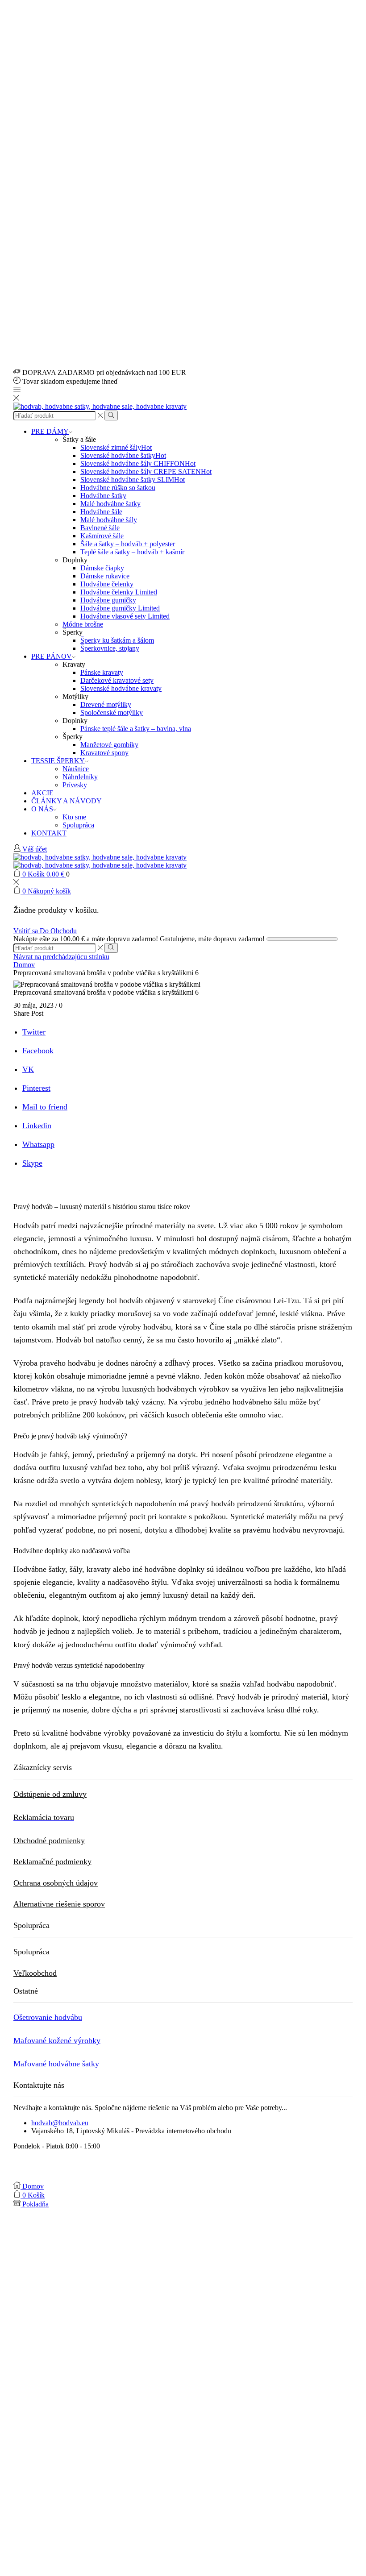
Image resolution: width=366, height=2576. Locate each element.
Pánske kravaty (102, 672)
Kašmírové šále (102, 536)
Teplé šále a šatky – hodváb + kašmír (132, 552)
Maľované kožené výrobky (57, 2040)
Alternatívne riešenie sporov (59, 1904)
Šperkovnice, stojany (110, 648)
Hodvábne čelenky (107, 584)
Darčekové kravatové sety (117, 680)
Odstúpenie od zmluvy (50, 1794)
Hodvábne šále (101, 512)
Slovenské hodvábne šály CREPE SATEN (146, 472)
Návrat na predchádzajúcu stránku (61, 957)
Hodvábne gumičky (108, 600)
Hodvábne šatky (103, 496)
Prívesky (75, 785)
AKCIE (42, 793)
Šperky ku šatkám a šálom (117, 640)
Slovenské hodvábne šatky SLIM (133, 480)
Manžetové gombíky (109, 745)
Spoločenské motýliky (112, 713)
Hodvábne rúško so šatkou (118, 488)
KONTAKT (49, 833)
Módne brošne (83, 624)
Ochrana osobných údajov (56, 1883)
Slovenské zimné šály (116, 447)
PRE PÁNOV (52, 656)
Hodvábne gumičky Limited (120, 608)
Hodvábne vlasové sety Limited (125, 616)
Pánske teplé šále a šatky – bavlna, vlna (136, 729)
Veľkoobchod (35, 1973)
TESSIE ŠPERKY (58, 761)
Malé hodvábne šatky (110, 504)
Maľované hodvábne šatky (56, 2064)
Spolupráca (78, 825)
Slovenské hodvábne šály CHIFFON (138, 463)
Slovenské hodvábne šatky (123, 455)
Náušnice (76, 769)
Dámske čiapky (102, 568)
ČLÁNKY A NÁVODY (67, 801)
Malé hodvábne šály (109, 520)
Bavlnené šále (100, 528)
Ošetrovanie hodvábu (48, 2017)
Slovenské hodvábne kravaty (121, 688)
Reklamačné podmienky (52, 1861)
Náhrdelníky (80, 777)
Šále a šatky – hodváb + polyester (128, 544)
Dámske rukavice (105, 576)
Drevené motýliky (106, 704)
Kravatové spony (104, 753)
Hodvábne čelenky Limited (119, 592)
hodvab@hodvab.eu (60, 2123)
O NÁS (42, 809)
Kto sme (74, 817)
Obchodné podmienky (49, 1841)
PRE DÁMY (50, 431)
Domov (24, 965)
